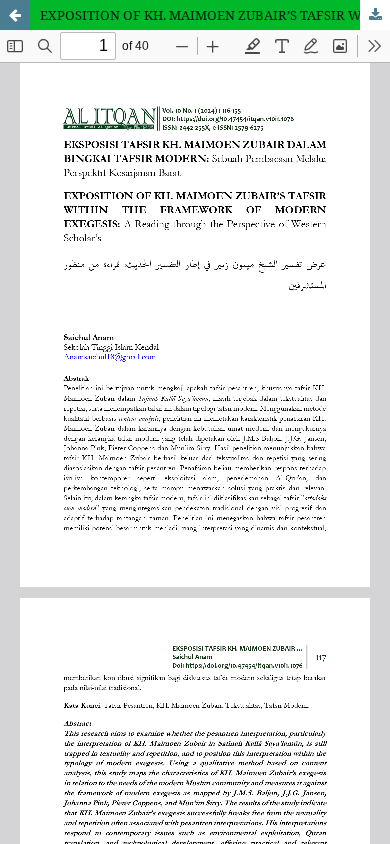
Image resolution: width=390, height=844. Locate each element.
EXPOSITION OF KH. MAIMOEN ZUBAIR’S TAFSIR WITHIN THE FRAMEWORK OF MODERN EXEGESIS (215, 15)
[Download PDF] (375, 15)
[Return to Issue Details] (15, 15)
